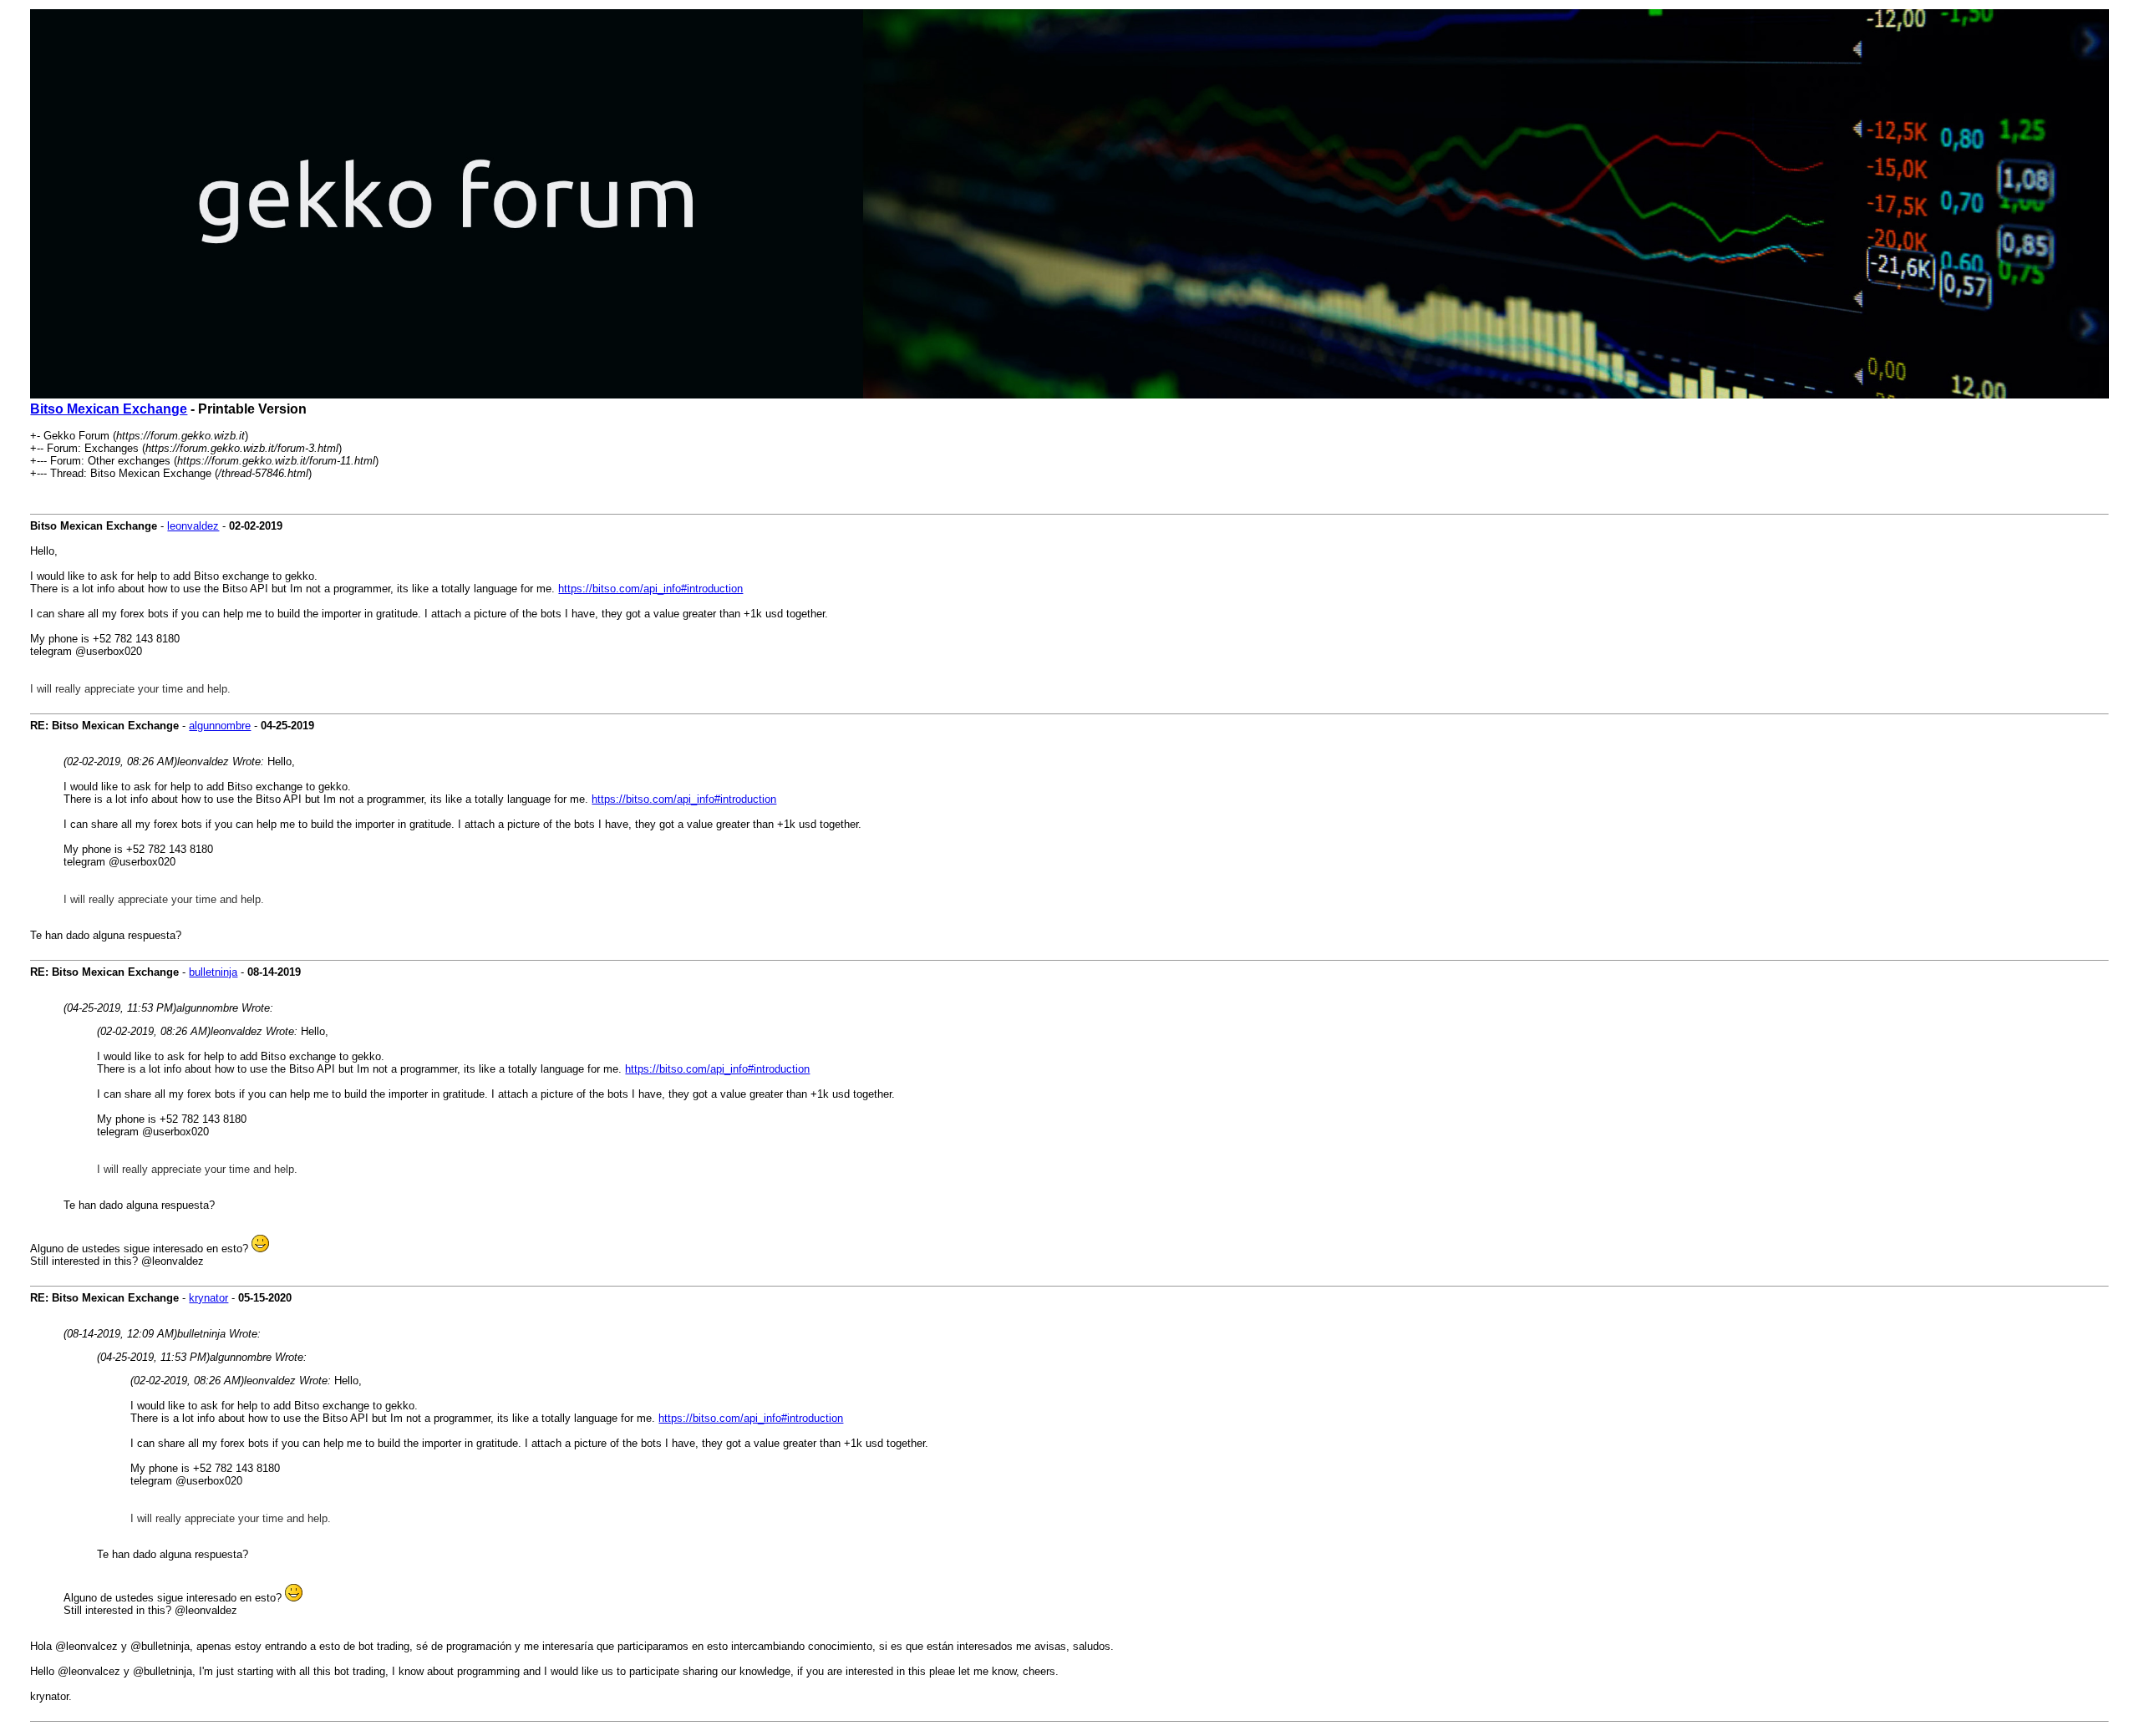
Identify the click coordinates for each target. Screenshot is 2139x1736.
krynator (208, 1298)
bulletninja (213, 972)
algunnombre (220, 726)
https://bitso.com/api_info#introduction (650, 589)
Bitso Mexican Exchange (109, 409)
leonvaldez (193, 526)
